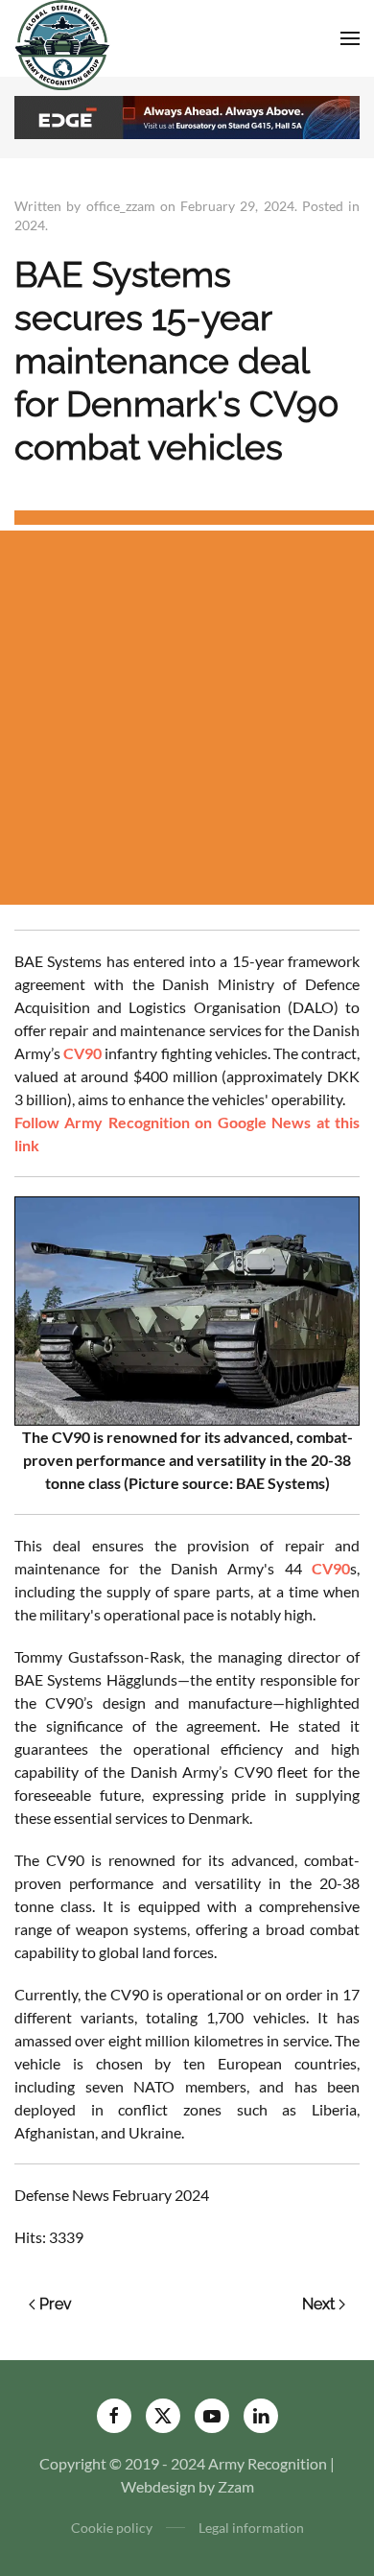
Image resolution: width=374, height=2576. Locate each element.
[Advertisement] (187, 718)
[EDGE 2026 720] (187, 116)
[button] (350, 38)
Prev (56, 2304)
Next (318, 2304)
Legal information (251, 2528)
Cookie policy (112, 2528)
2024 (30, 225)
